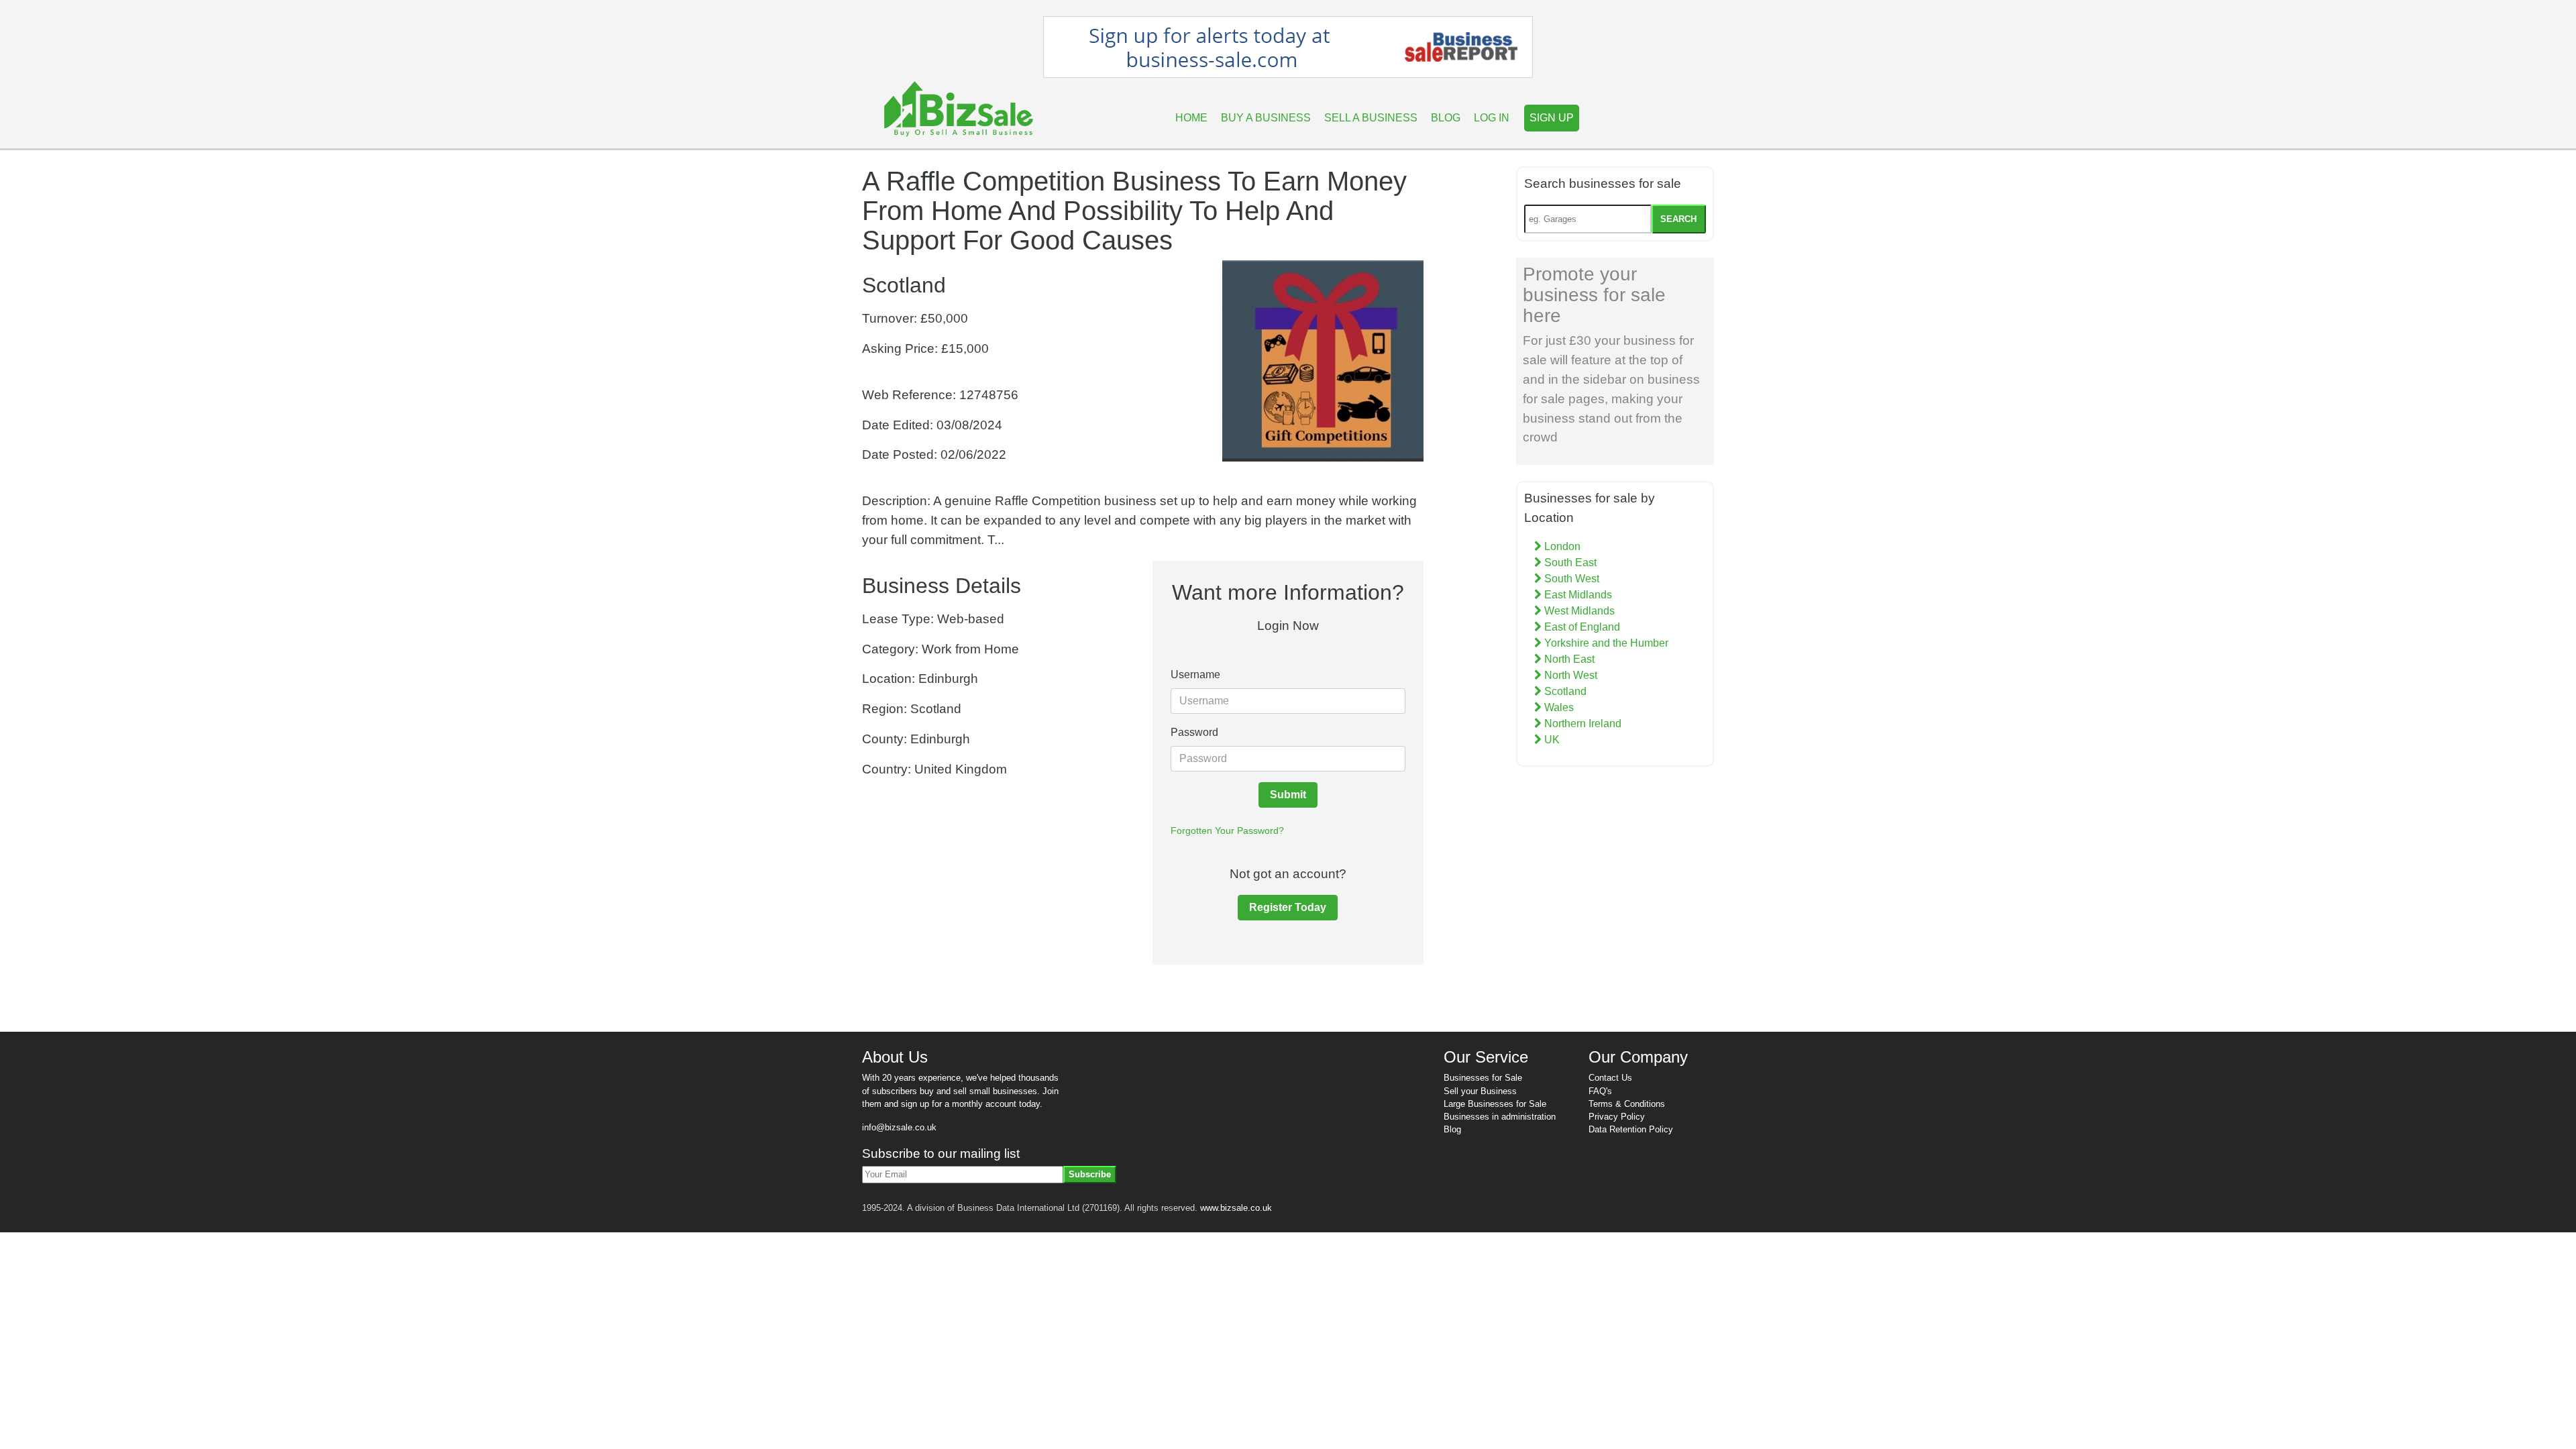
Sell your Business (1480, 1091)
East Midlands (1577, 595)
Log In (1492, 118)
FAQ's (1600, 1091)
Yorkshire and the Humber (1605, 643)
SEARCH (1678, 219)
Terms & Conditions (1627, 1104)
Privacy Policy (1617, 1117)
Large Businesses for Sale (1495, 1104)
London (1561, 546)
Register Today (1288, 907)
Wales (1558, 707)
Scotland (1564, 691)
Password (1194, 732)
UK (1551, 740)
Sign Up (1552, 118)
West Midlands (1578, 611)
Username (1195, 675)
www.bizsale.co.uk (1236, 1208)
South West (1570, 579)
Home (1191, 118)
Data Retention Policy (1631, 1129)
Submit (1288, 795)
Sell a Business (1371, 118)
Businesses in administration (1500, 1117)
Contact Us (1610, 1078)
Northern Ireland (1581, 723)
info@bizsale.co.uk (899, 1127)
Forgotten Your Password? (1227, 830)
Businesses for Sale (1483, 1078)
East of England (1581, 627)
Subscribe (1090, 1174)
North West (1569, 675)
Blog (1446, 118)
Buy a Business (1266, 118)
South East (1569, 562)
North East (1568, 659)
